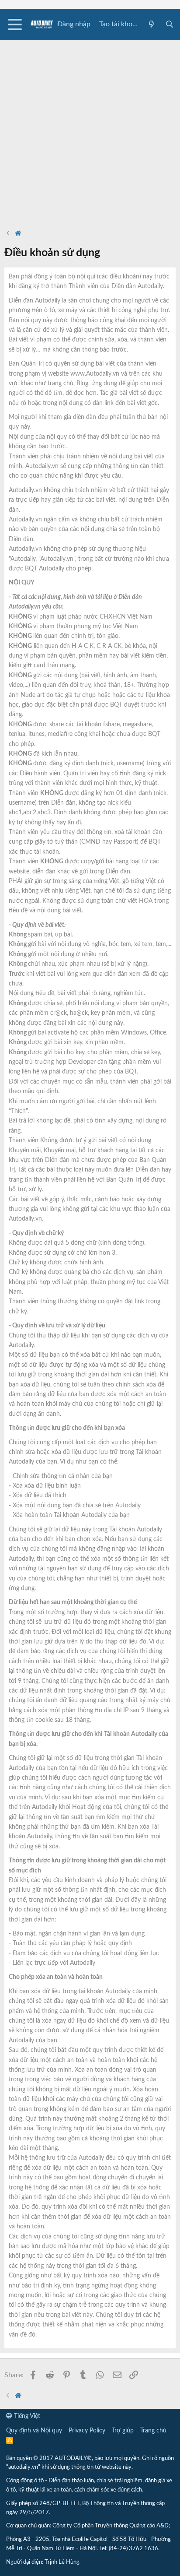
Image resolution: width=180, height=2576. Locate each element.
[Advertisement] (90, 130)
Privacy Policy (87, 2431)
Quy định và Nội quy (34, 2431)
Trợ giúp (123, 2431)
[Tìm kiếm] (169, 25)
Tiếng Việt (26, 2416)
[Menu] (15, 25)
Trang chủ (153, 2431)
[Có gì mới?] (152, 25)
